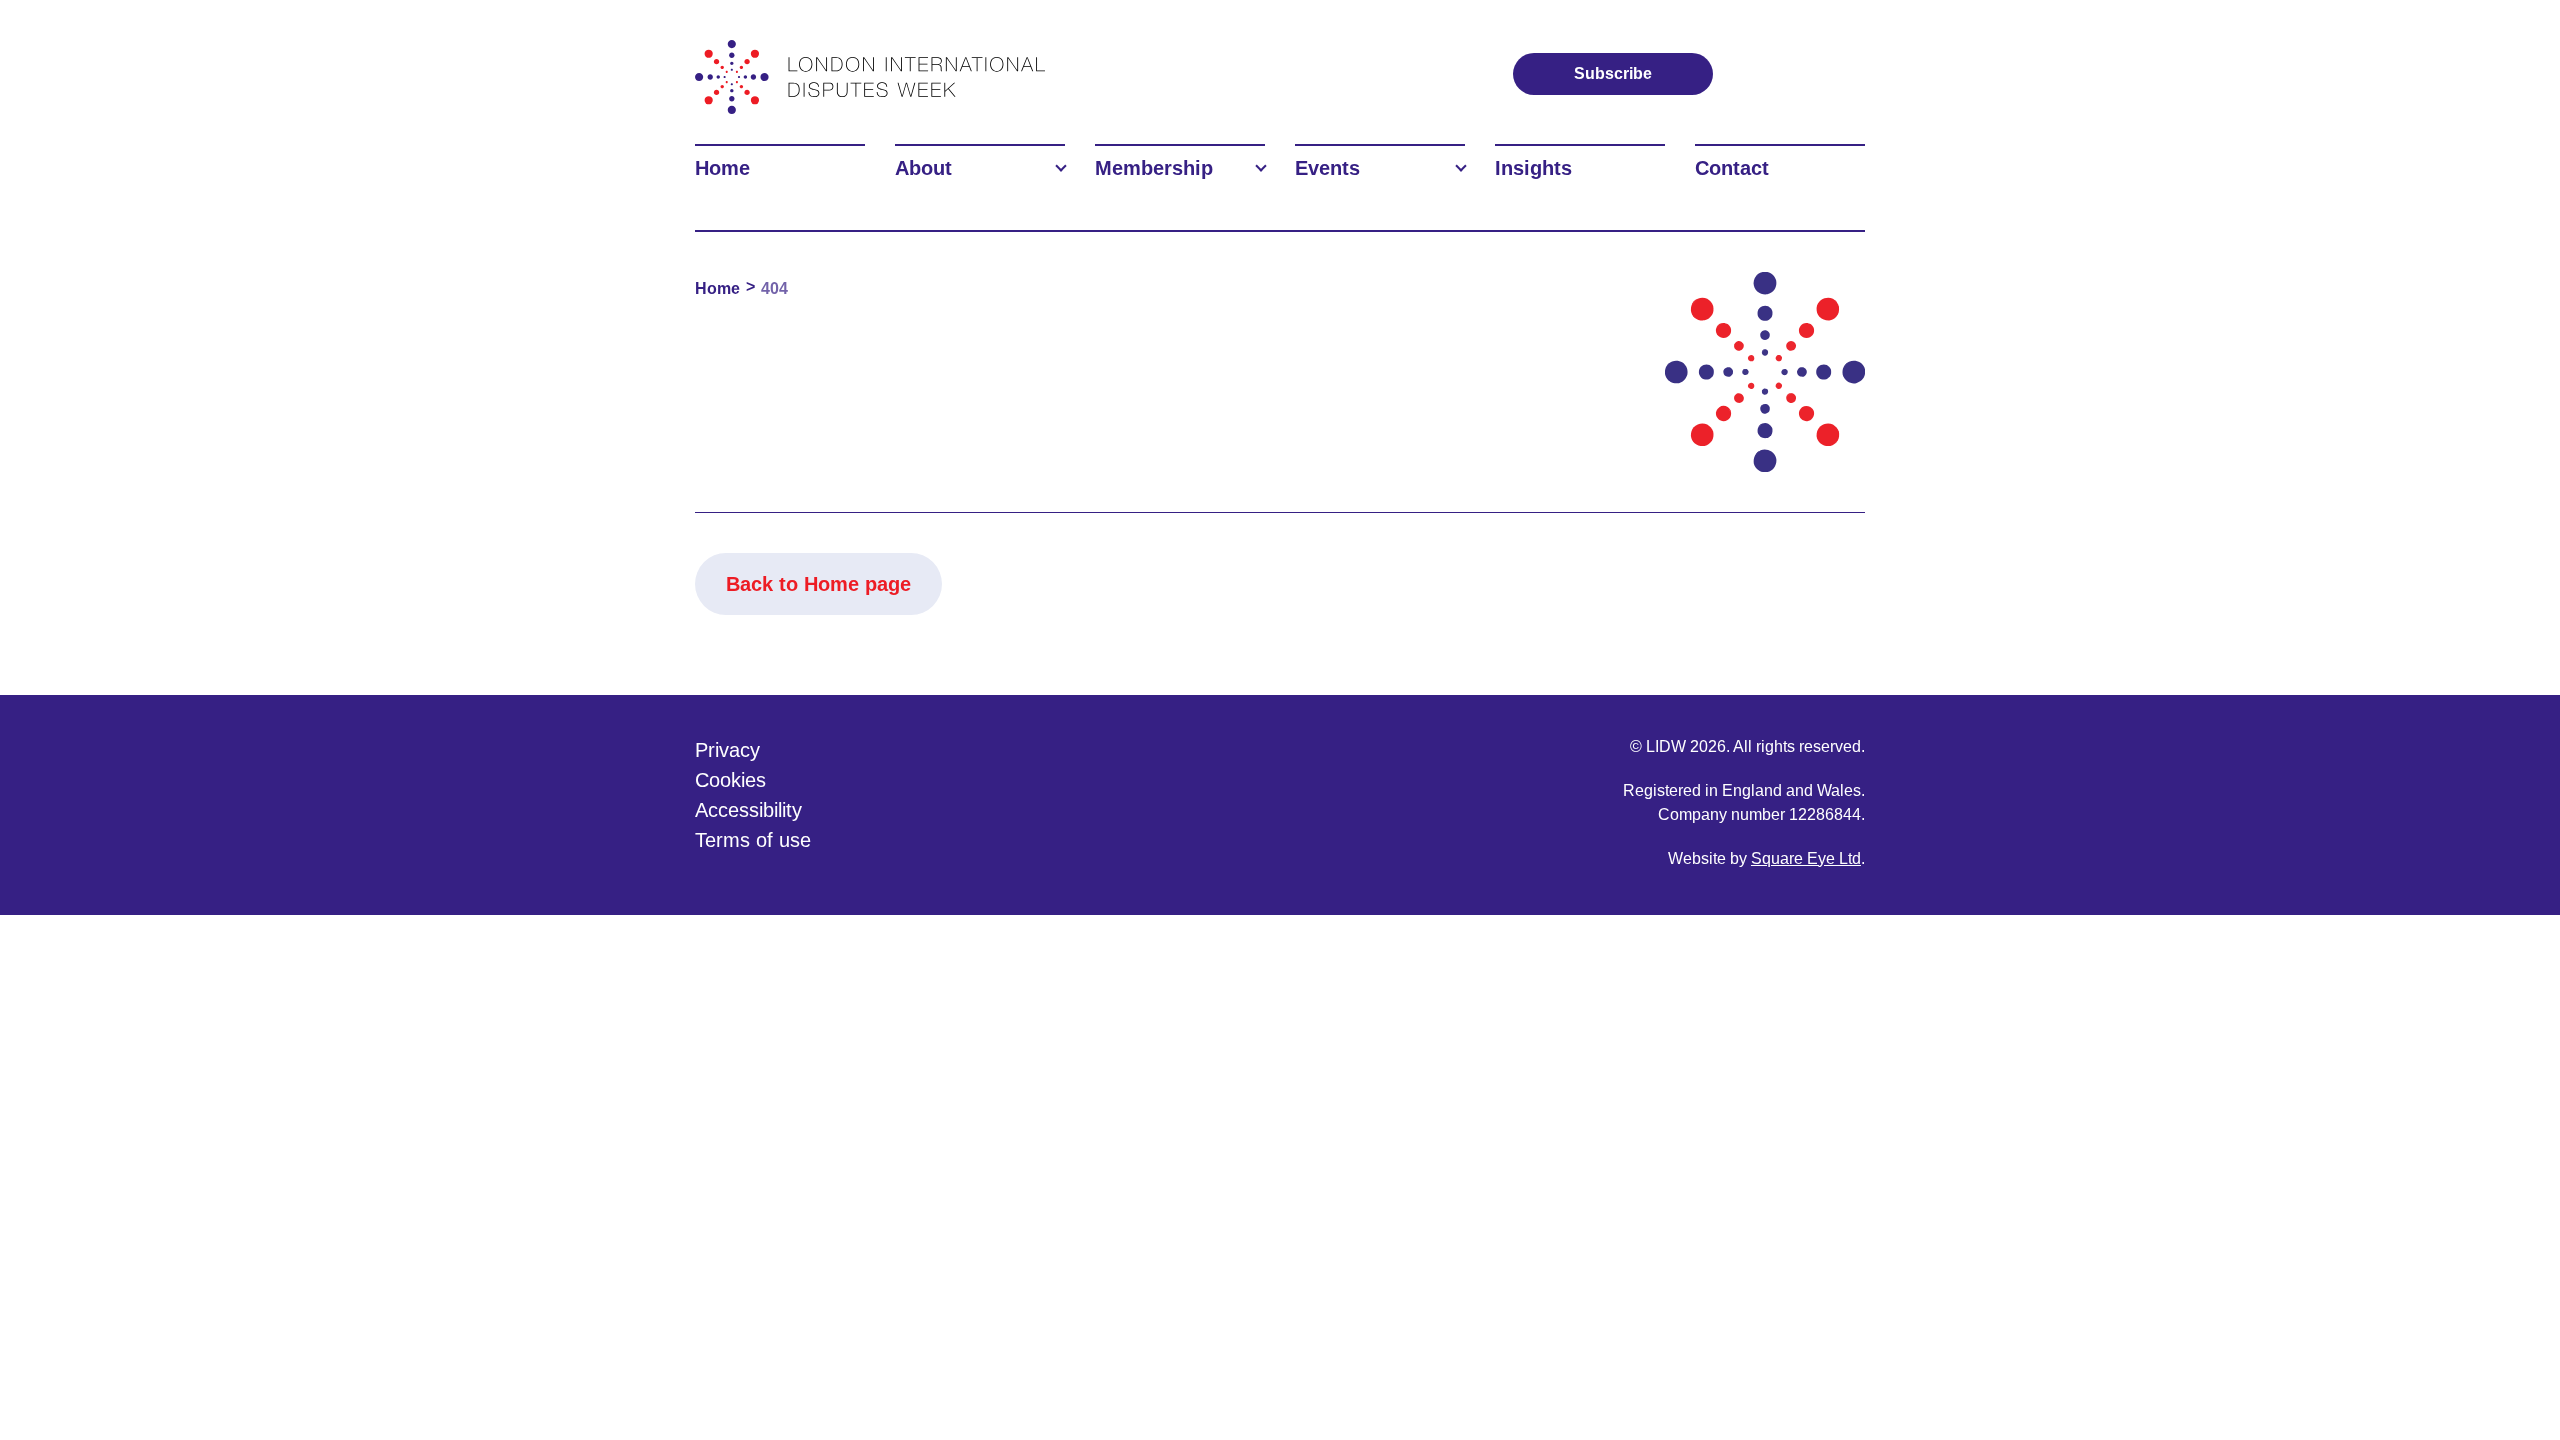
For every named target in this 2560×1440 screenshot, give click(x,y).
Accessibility (748, 810)
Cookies (730, 780)
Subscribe (1613, 73)
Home (722, 168)
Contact (1732, 168)
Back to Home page (818, 584)
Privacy (727, 750)
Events (1327, 168)
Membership (1154, 168)
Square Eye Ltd (1806, 858)
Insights (1533, 168)
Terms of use (753, 840)
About (923, 168)
